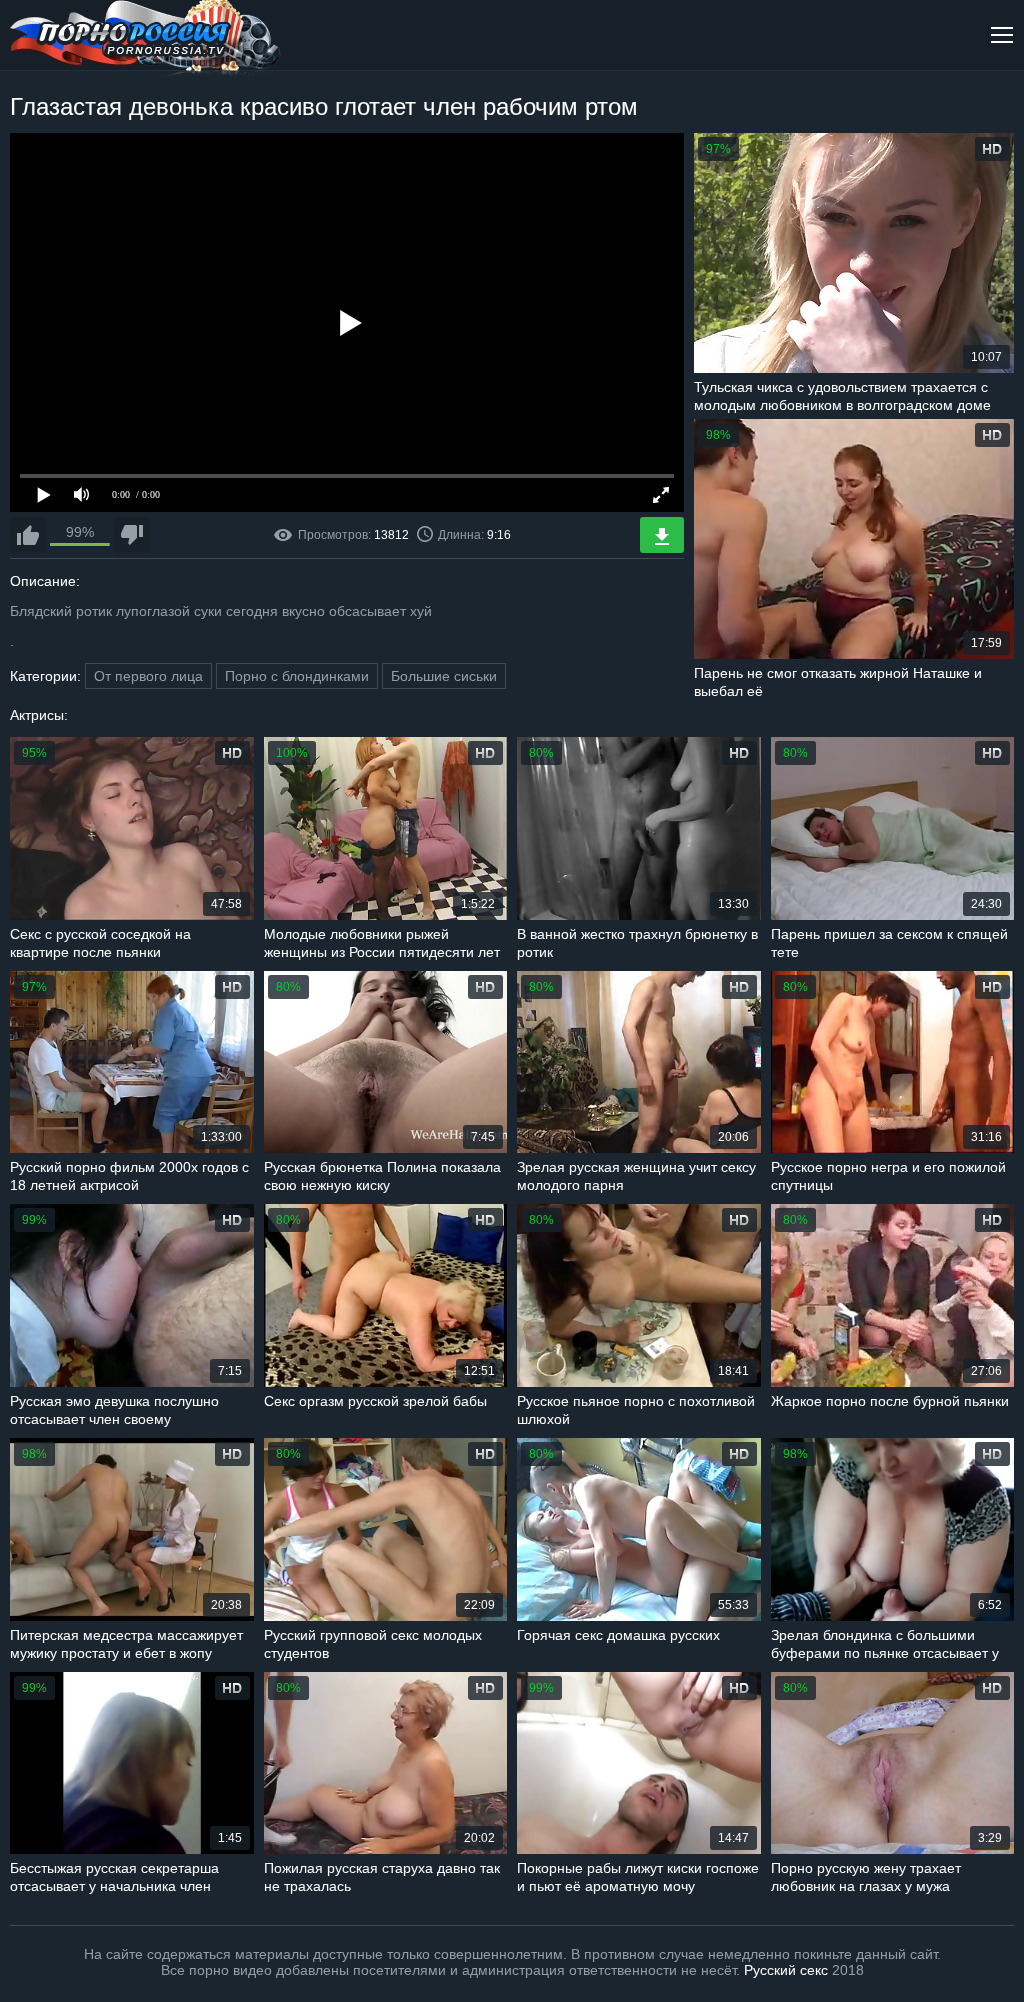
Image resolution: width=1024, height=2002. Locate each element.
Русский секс (786, 1970)
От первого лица (148, 676)
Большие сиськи (444, 676)
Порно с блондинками (297, 676)
